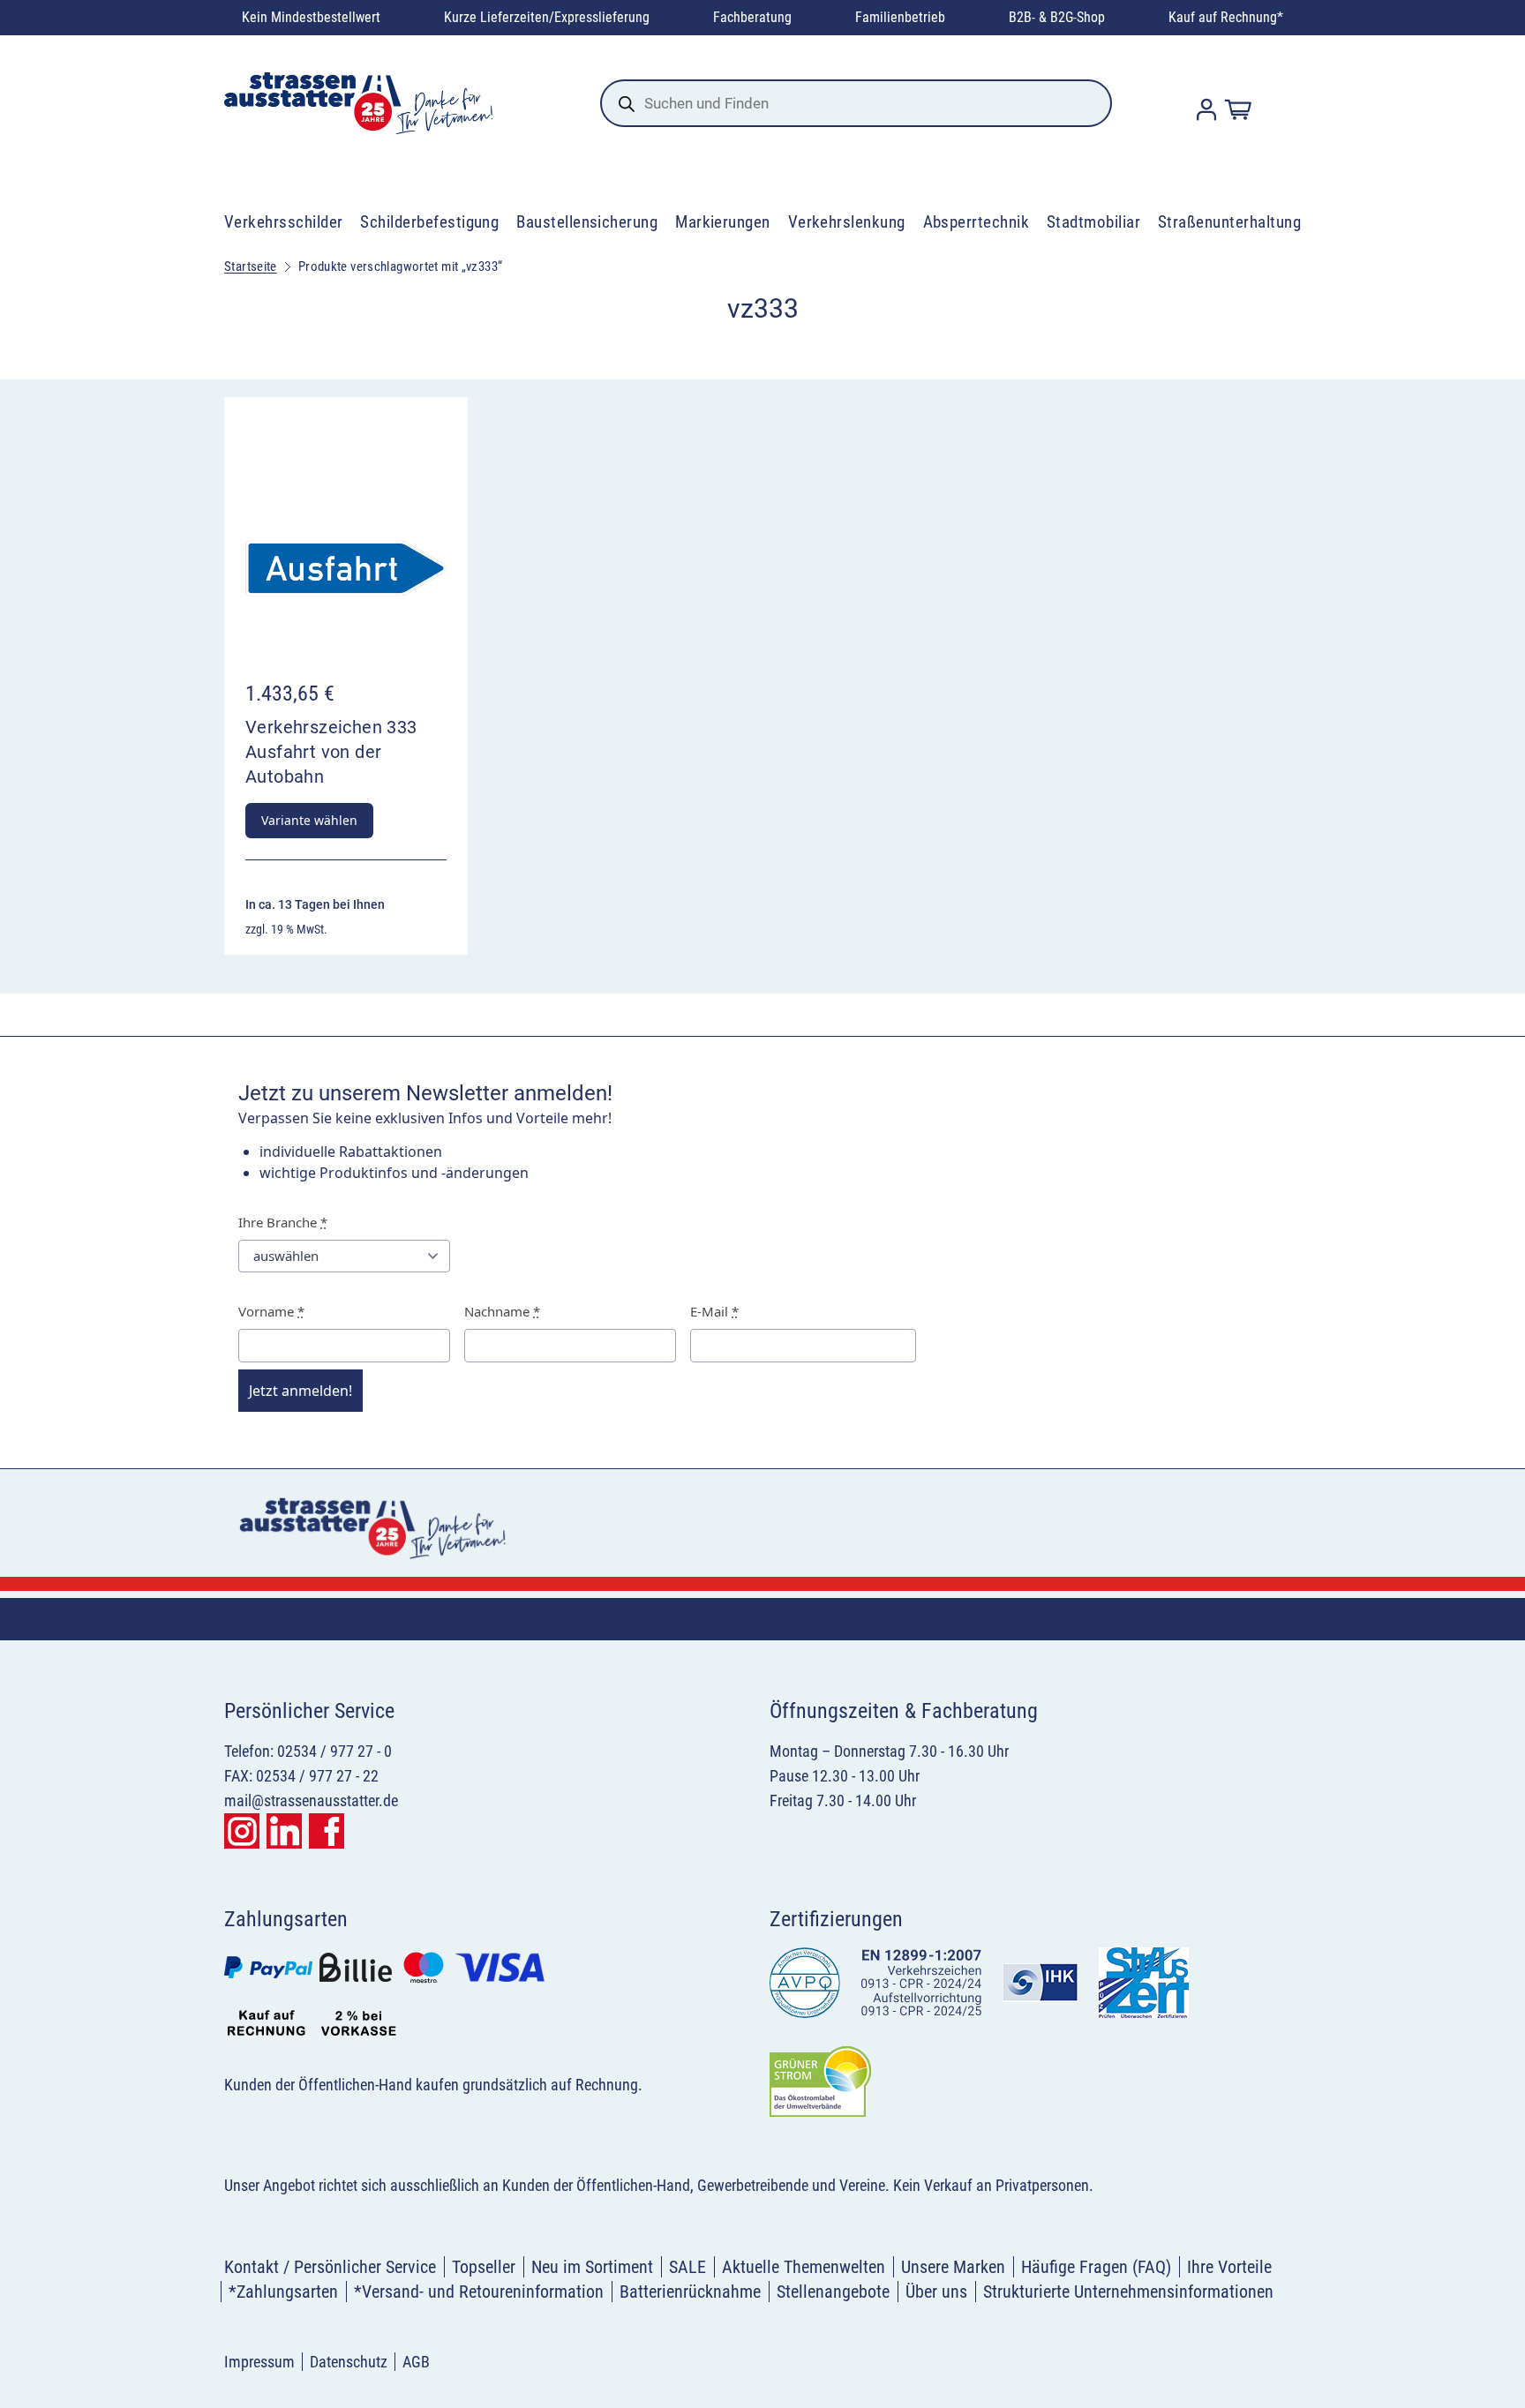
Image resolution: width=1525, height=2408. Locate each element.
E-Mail (714, 1311)
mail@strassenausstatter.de (311, 1800)
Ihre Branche (283, 1222)
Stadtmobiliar (1093, 222)
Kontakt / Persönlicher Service (330, 2267)
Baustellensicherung (587, 222)
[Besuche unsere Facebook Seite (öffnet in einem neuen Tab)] (327, 1831)
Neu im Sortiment (592, 2267)
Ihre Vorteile (1229, 2267)
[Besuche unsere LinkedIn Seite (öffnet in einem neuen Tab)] (284, 1831)
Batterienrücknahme (690, 2292)
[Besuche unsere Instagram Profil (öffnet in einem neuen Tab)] (242, 1831)
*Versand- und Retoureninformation (479, 2292)
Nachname (502, 1311)
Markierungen (723, 222)
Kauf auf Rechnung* (1226, 17)
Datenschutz (349, 2362)
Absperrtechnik (977, 222)
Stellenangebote (833, 2292)
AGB (416, 2362)
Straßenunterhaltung (1229, 222)
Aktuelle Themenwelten (804, 2267)
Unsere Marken (953, 2267)
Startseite (251, 266)
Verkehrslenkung (847, 222)
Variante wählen (309, 820)
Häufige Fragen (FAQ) (1096, 2267)
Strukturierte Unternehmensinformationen (1128, 2292)
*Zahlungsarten (283, 2292)
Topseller (484, 2267)
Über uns (936, 2292)
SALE (687, 2267)
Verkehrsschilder (284, 222)
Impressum (259, 2362)
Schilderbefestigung (429, 222)
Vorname (271, 1311)
